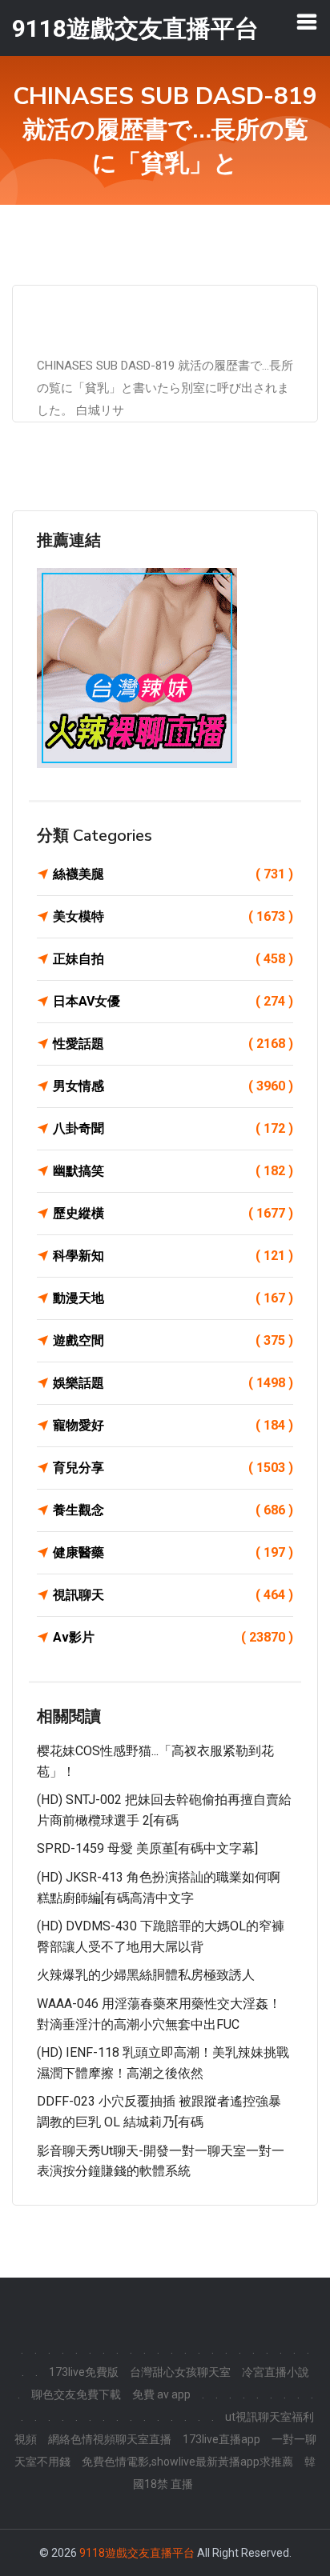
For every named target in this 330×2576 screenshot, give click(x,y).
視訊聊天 (173, 1595)
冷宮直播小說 (276, 2372)
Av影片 (173, 1637)
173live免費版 (84, 2372)
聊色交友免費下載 (76, 2394)
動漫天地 (173, 1298)
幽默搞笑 (173, 1171)
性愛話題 (173, 1044)
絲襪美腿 (173, 874)
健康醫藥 (173, 1552)
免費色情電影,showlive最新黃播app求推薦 (187, 2462)
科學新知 (173, 1256)
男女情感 (173, 1086)
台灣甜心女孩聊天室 (180, 2372)
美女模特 (173, 916)
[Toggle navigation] (307, 22)
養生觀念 (173, 1510)
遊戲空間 (173, 1340)
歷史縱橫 (173, 1213)
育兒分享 (173, 1468)
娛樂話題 (173, 1383)
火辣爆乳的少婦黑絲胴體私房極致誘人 (146, 1975)
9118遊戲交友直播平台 (137, 2553)
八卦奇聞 (173, 1128)
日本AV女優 (173, 1001)
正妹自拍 (173, 959)
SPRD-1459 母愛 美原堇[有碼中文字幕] (147, 1848)
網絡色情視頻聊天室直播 (110, 2439)
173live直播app (221, 2439)
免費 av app (161, 2394)
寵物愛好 (173, 1425)
